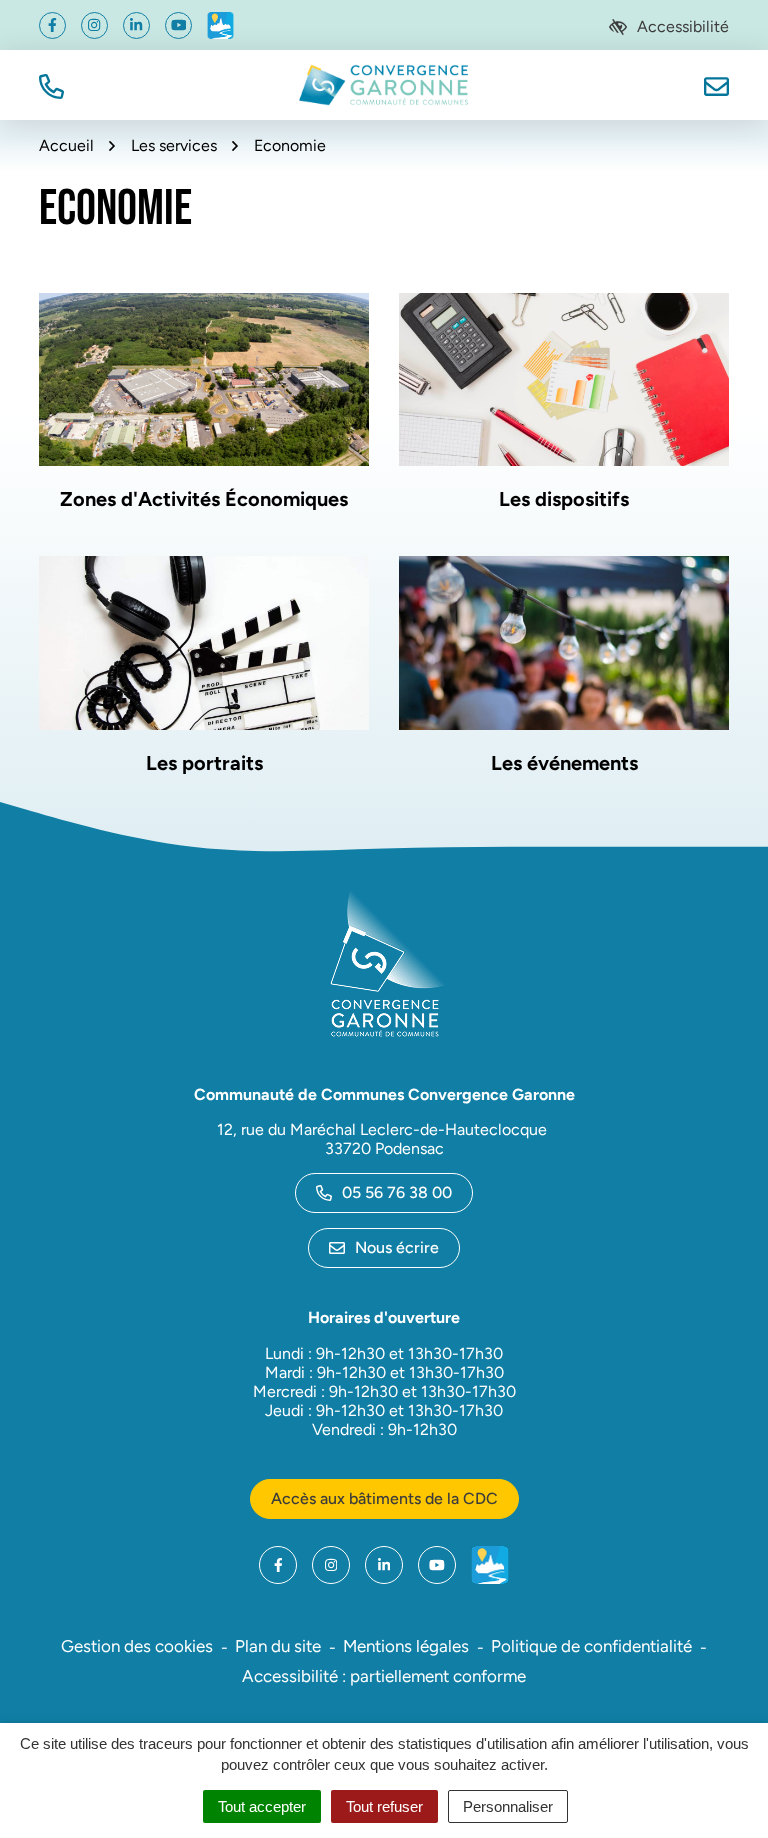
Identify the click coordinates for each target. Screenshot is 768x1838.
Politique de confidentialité (591, 1646)
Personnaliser (508, 1806)
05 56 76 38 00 (397, 1192)
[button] (51, 84)
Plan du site (278, 1646)
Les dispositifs (564, 499)
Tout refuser (384, 1806)
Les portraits (204, 763)
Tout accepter (262, 1806)
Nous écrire (397, 1247)
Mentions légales (406, 1646)
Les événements (564, 763)
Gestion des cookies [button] (137, 1646)
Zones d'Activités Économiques (204, 499)
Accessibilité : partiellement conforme (384, 1676)
